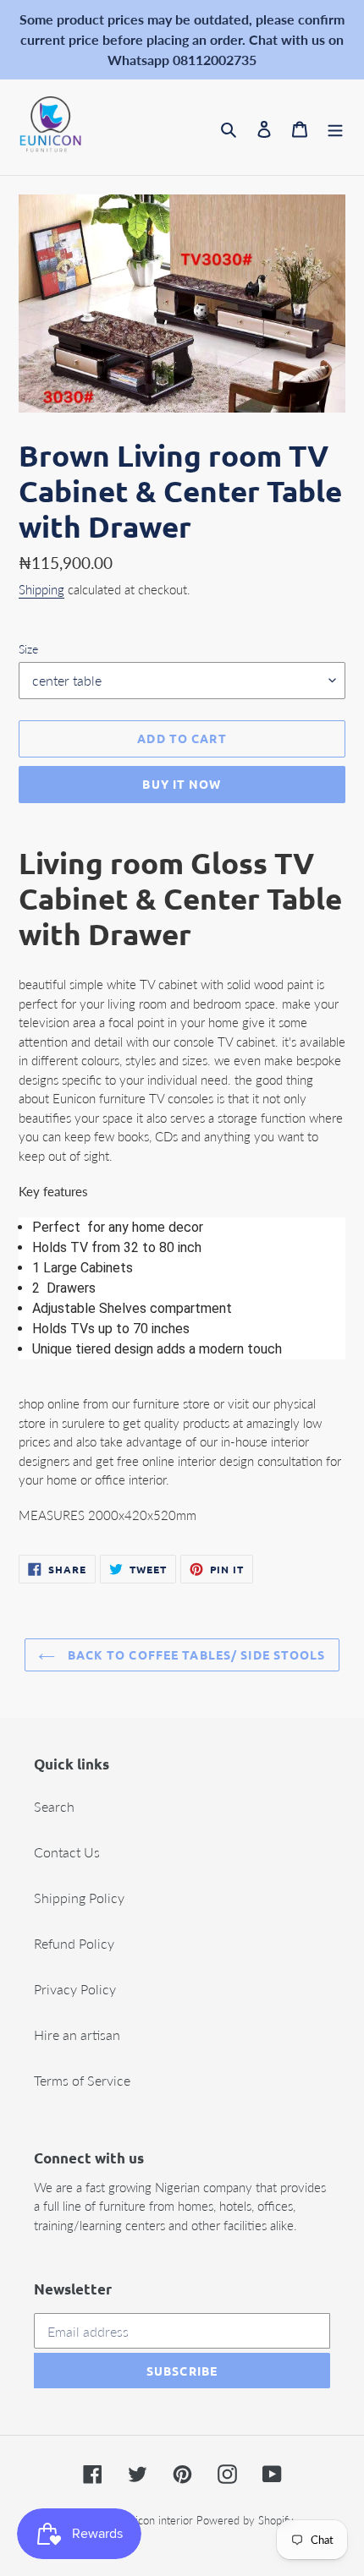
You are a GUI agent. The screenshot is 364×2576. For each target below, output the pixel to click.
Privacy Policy (75, 1989)
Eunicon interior (155, 2520)
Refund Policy (74, 1943)
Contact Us (67, 1852)
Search (54, 1806)
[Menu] (335, 128)
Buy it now (182, 784)
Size (28, 649)
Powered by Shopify (245, 2520)
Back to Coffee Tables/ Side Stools (194, 1654)
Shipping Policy (79, 1898)
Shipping (41, 589)
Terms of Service (82, 2080)
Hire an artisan (77, 2035)
